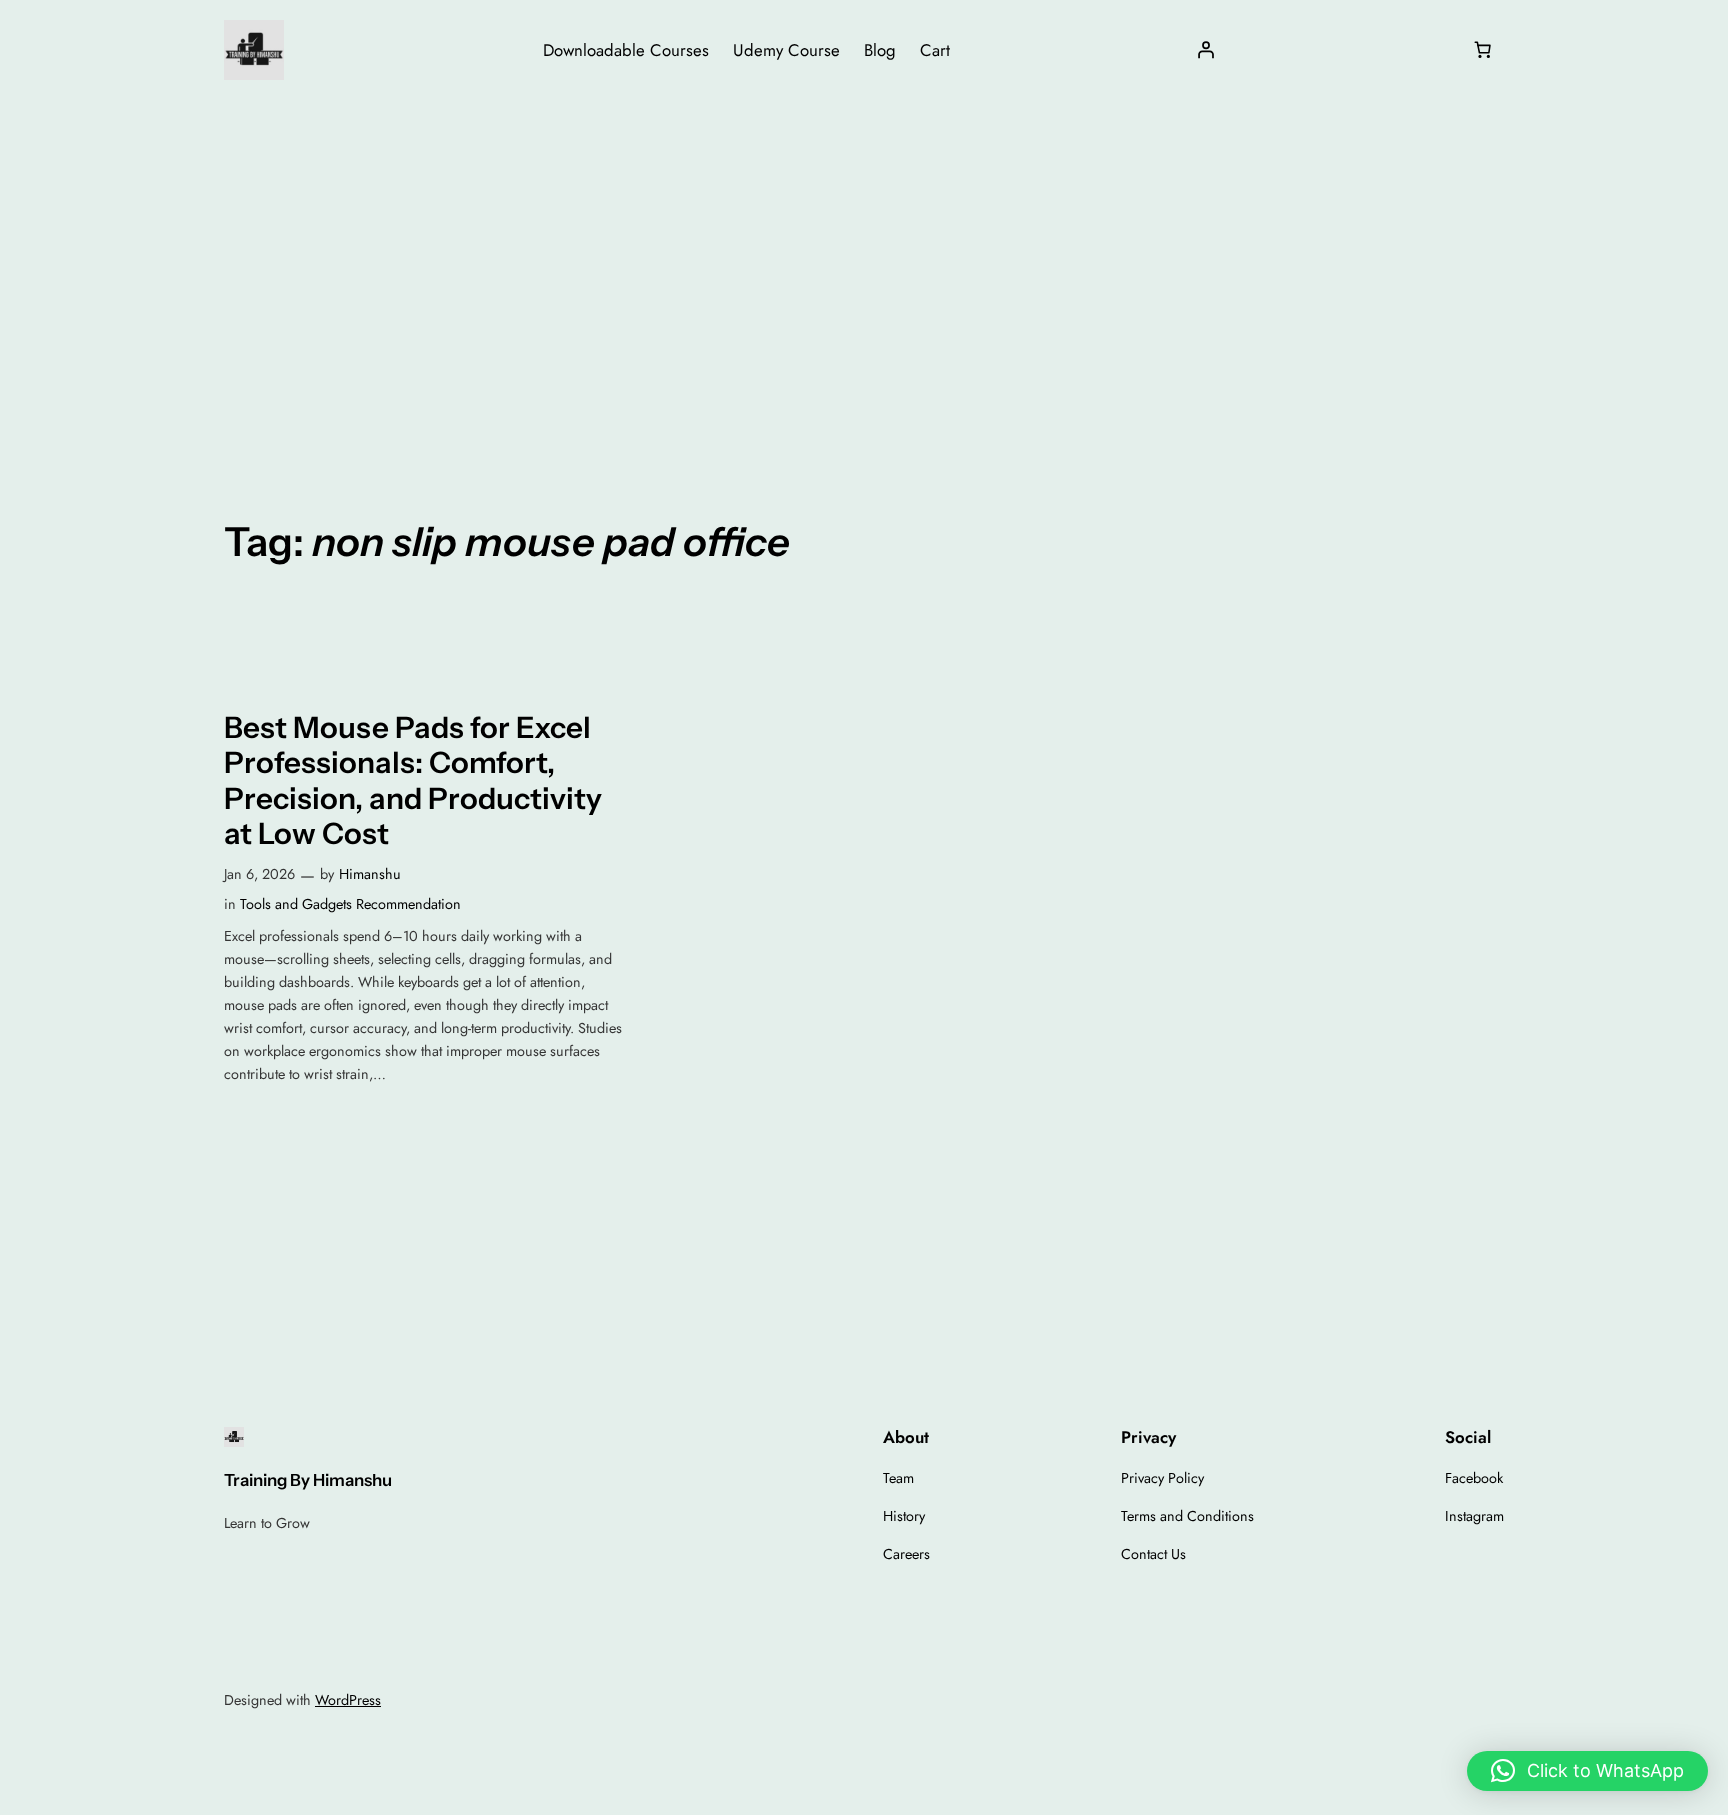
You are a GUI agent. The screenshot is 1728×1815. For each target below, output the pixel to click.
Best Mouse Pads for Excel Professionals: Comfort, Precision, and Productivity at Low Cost (413, 781)
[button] (1587, 1771)
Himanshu (370, 874)
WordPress (348, 1700)
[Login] (1206, 50)
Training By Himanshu (308, 1480)
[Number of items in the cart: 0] (1483, 50)
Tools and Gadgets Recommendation (350, 904)
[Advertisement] (864, 259)
